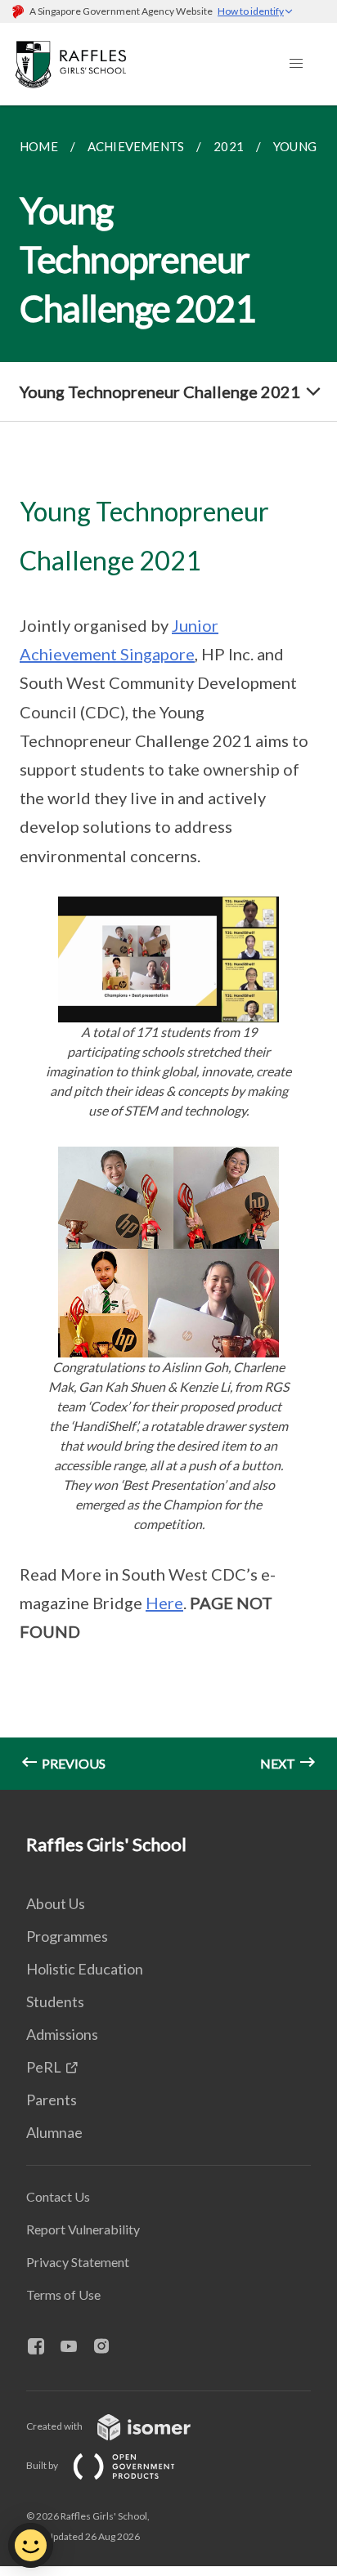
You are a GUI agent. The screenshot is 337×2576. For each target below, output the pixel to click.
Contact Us (58, 2196)
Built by (43, 2465)
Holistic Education (85, 1969)
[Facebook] (43, 2347)
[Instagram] (108, 2347)
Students (55, 2001)
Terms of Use (63, 2294)
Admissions (62, 2034)
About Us (56, 1903)
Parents (52, 2100)
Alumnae (54, 2132)
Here (164, 1603)
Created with (55, 2426)
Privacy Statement (78, 2262)
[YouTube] (75, 2347)
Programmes (67, 1936)
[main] (168, 948)
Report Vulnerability (83, 2229)
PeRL (44, 2067)
